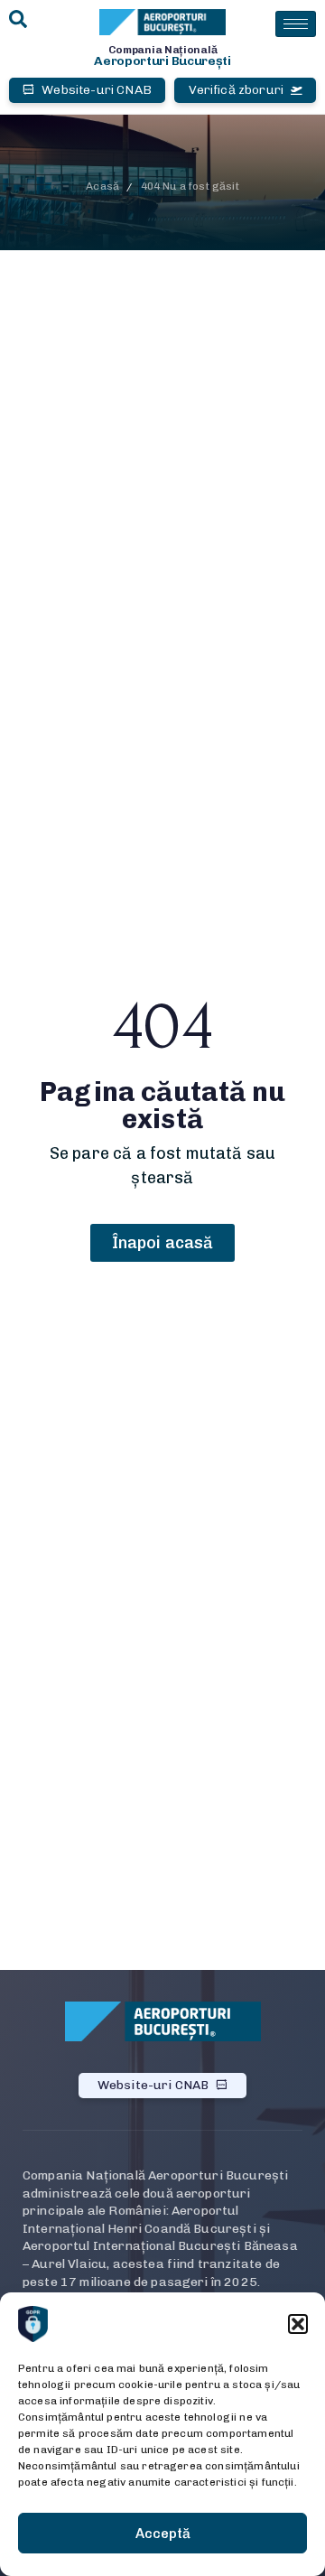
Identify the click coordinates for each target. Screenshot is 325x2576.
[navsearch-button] (18, 20)
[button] (298, 2324)
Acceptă (163, 2534)
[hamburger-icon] (296, 24)
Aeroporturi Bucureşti (162, 61)
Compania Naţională (163, 50)
